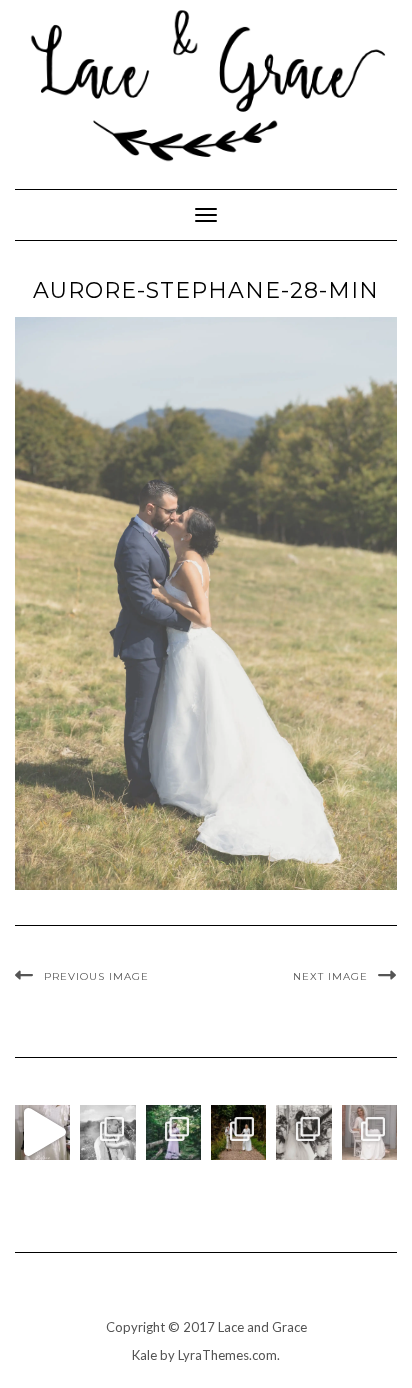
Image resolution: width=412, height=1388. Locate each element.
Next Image (330, 976)
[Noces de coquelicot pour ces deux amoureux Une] (107, 1132)
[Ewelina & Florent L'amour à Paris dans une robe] (303, 1132)
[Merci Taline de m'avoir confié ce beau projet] (42, 1132)
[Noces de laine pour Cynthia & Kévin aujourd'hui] (173, 1132)
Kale (144, 1355)
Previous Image (96, 976)
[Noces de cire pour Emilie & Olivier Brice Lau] (238, 1132)
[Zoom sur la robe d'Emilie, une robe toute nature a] (369, 1132)
